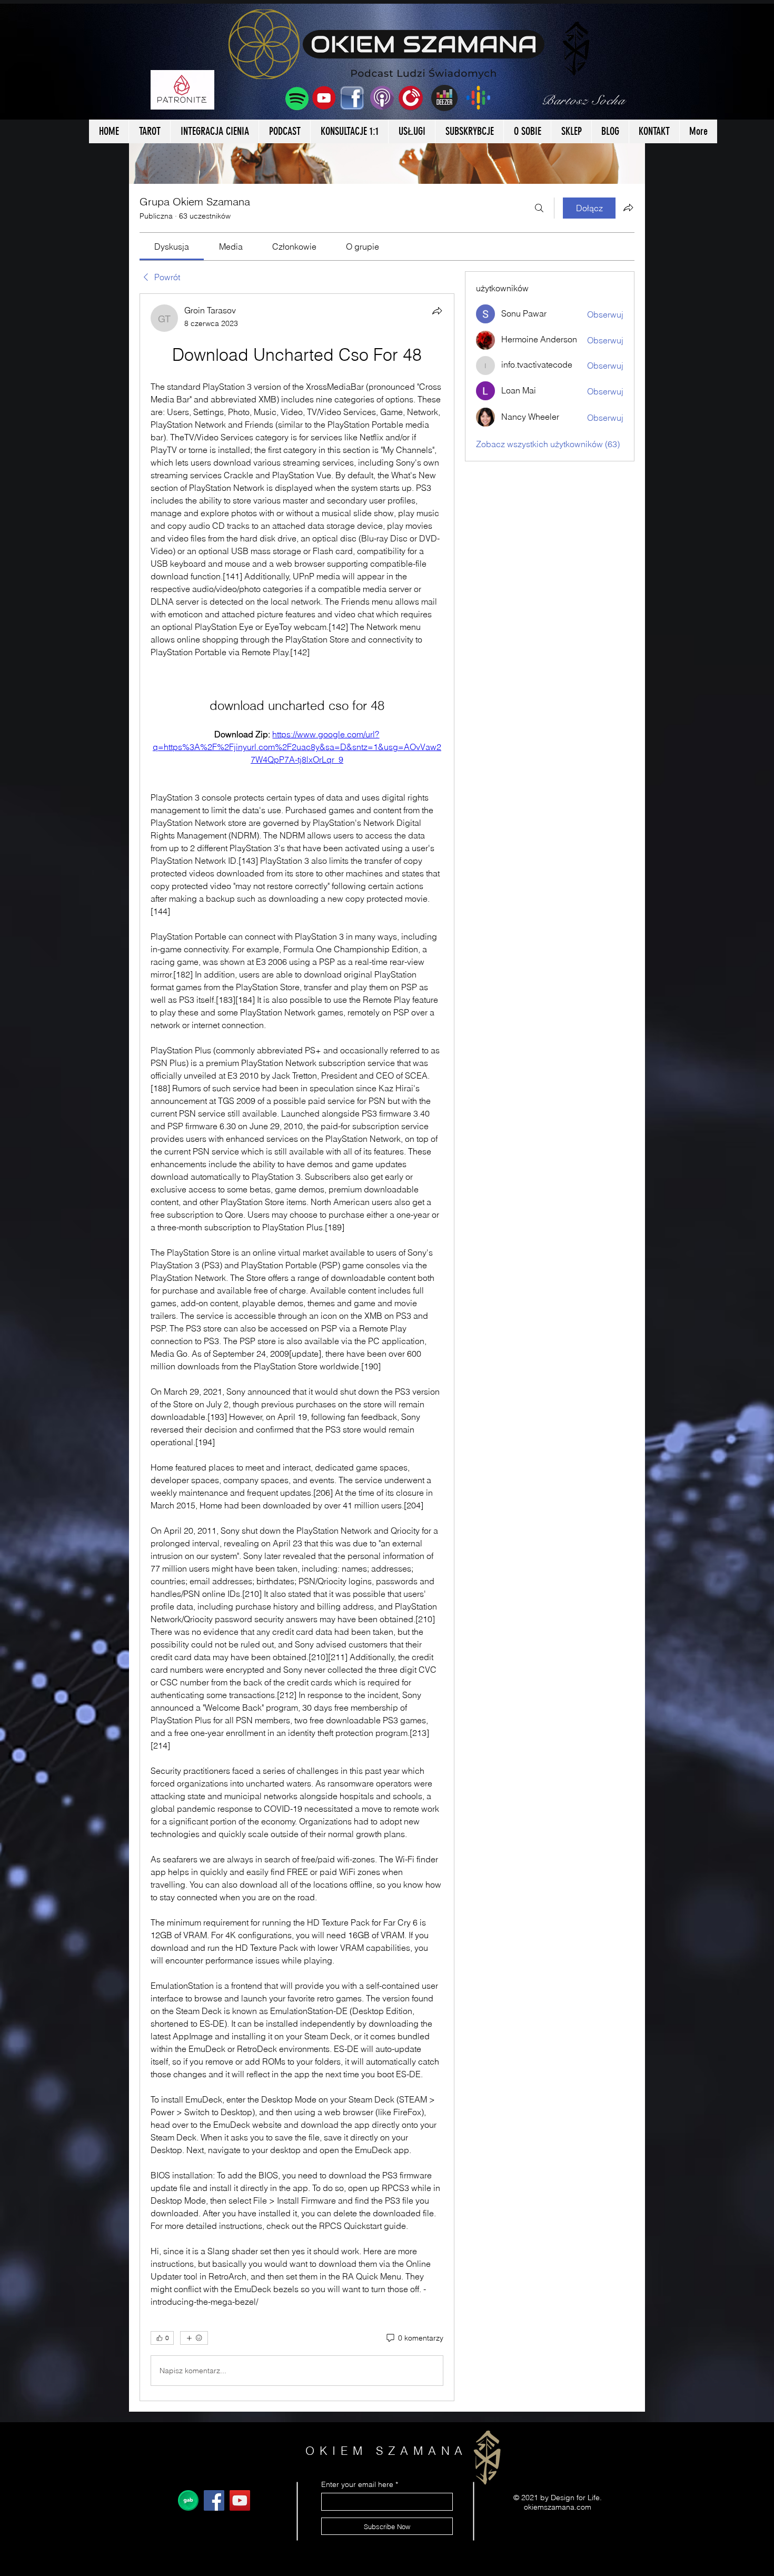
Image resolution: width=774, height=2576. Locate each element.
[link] (172, 246)
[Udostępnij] (437, 311)
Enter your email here (357, 2484)
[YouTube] (240, 2500)
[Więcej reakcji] (194, 2338)
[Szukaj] (539, 208)
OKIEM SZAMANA (387, 2451)
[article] (297, 1347)
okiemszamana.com (558, 2507)
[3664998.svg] (188, 2500)
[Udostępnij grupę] (628, 208)
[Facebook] (214, 2500)
